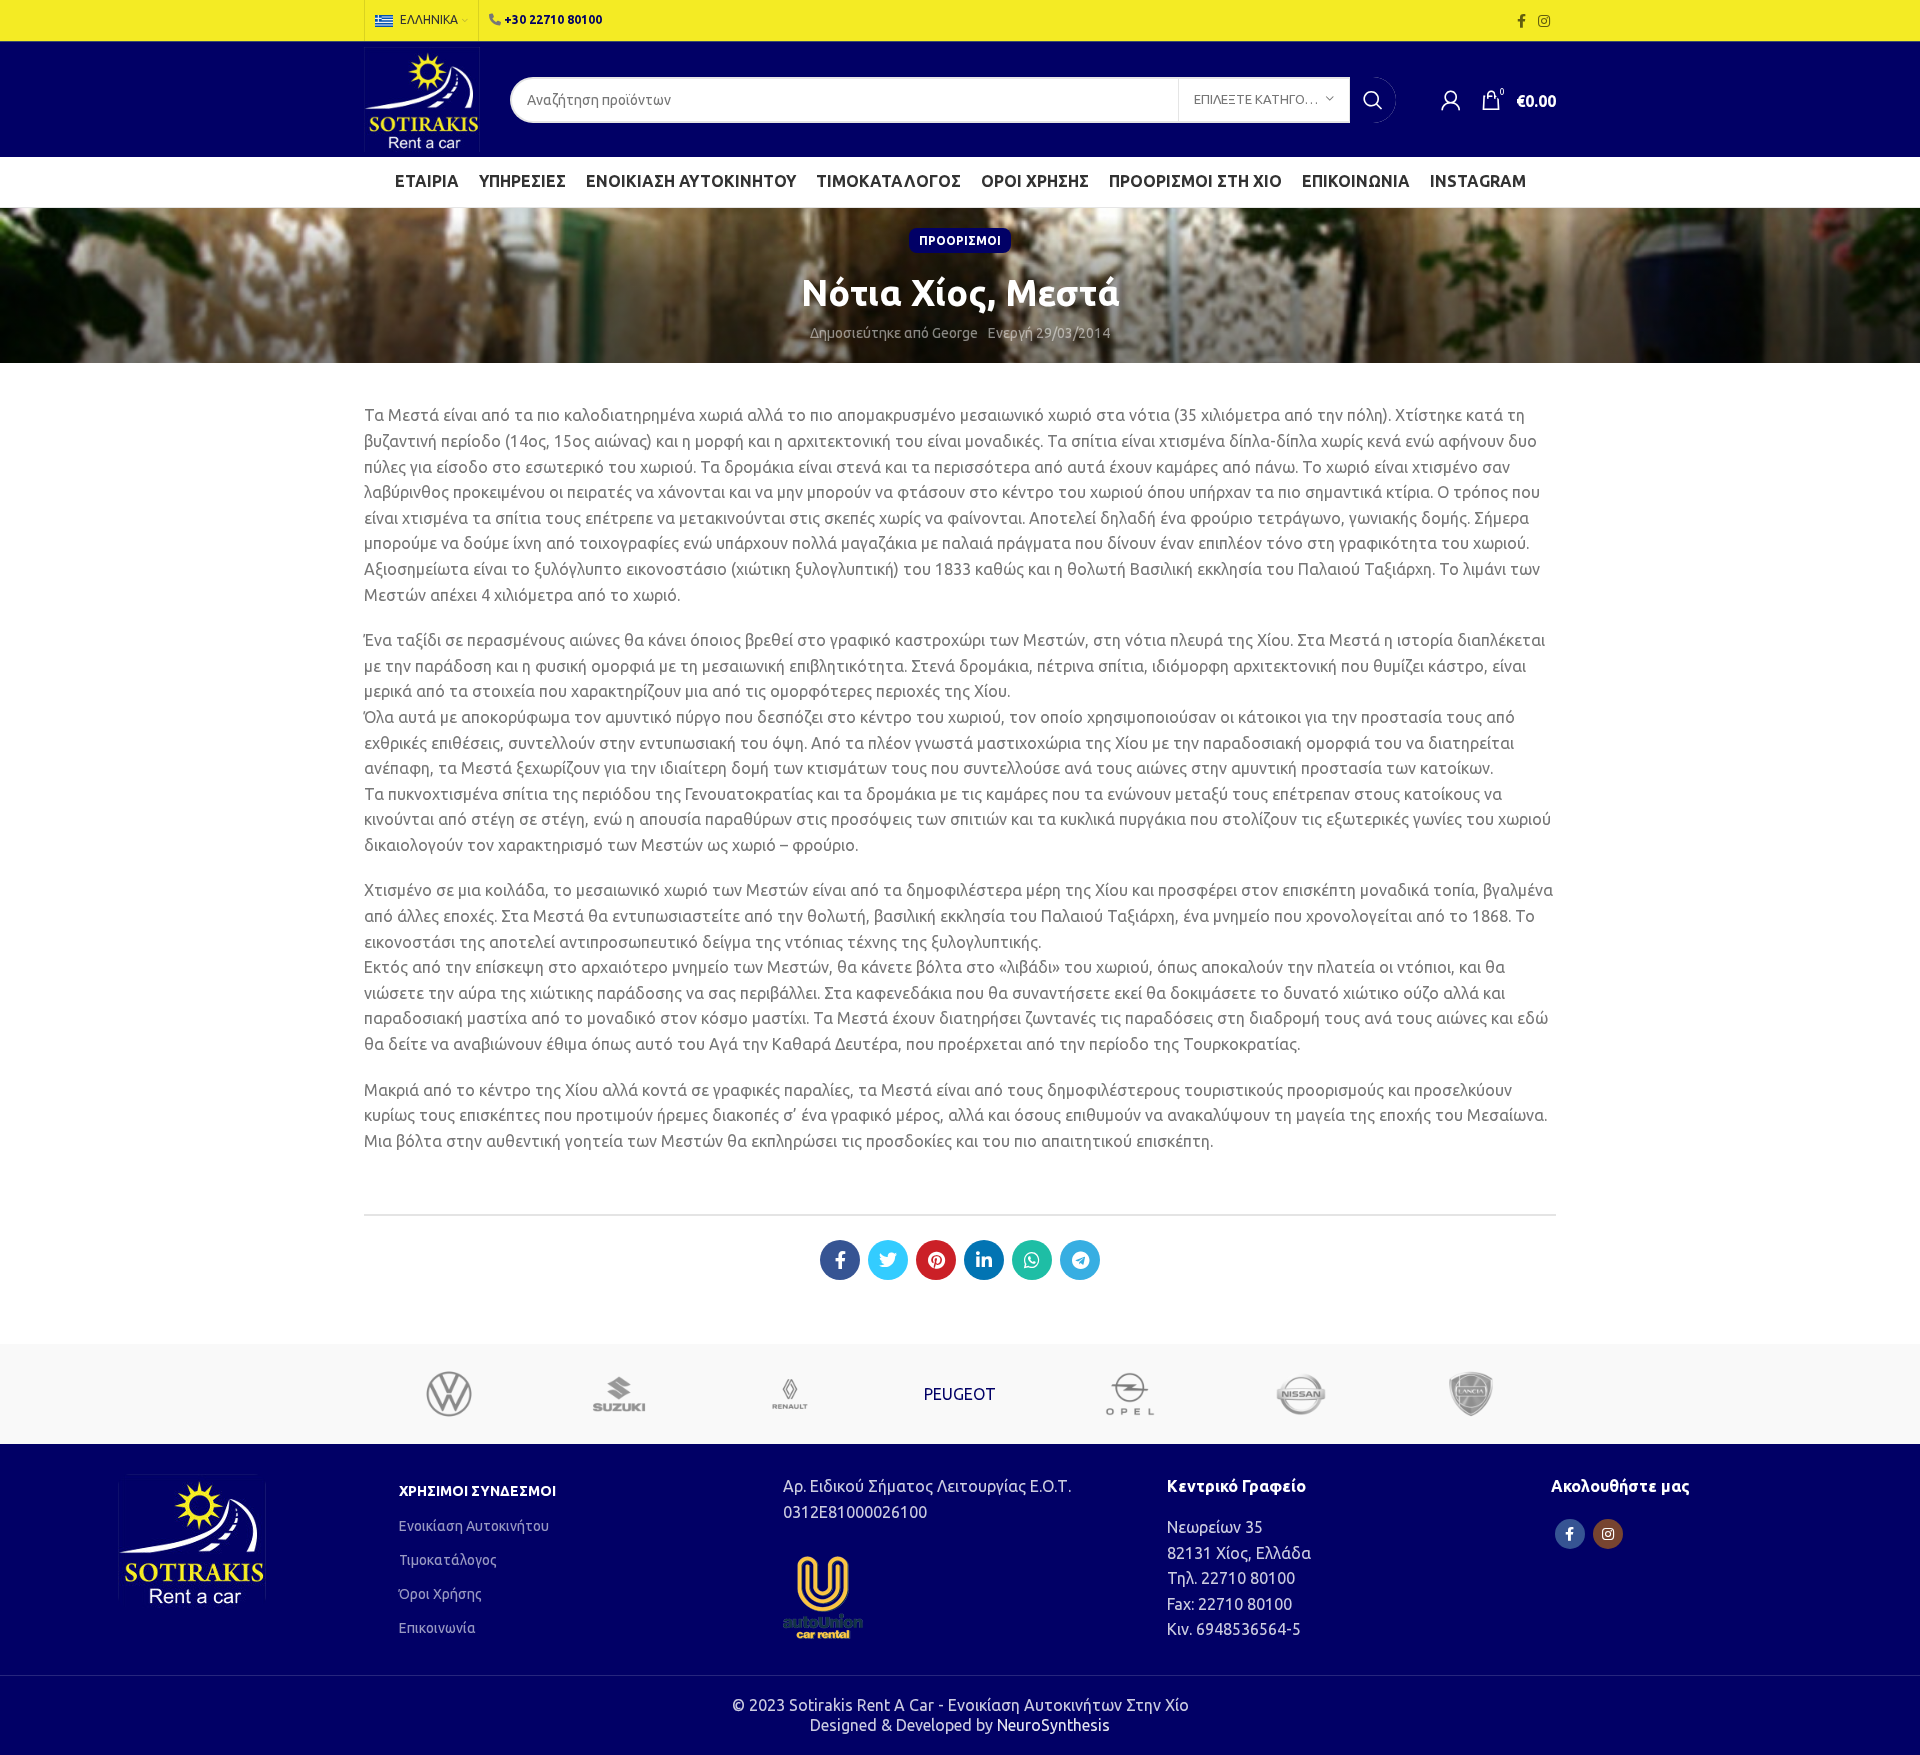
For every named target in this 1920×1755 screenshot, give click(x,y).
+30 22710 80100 (553, 19)
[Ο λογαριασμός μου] (1451, 100)
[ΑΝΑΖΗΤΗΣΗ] (1373, 100)
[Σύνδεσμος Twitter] (888, 1260)
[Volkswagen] (449, 1394)
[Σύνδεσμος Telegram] (1080, 1260)
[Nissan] (1300, 1394)
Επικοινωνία (437, 1628)
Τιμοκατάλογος (448, 1560)
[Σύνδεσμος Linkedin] (984, 1260)
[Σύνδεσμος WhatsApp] (1032, 1260)
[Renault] (790, 1394)
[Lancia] (1471, 1394)
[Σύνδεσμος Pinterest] (936, 1260)
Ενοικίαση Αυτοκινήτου (474, 1526)
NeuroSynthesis (1053, 1725)
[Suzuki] (619, 1394)
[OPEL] (1130, 1394)
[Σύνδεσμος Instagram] (1544, 21)
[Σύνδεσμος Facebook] (1521, 21)
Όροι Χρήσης (440, 1594)
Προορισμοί (960, 240)
